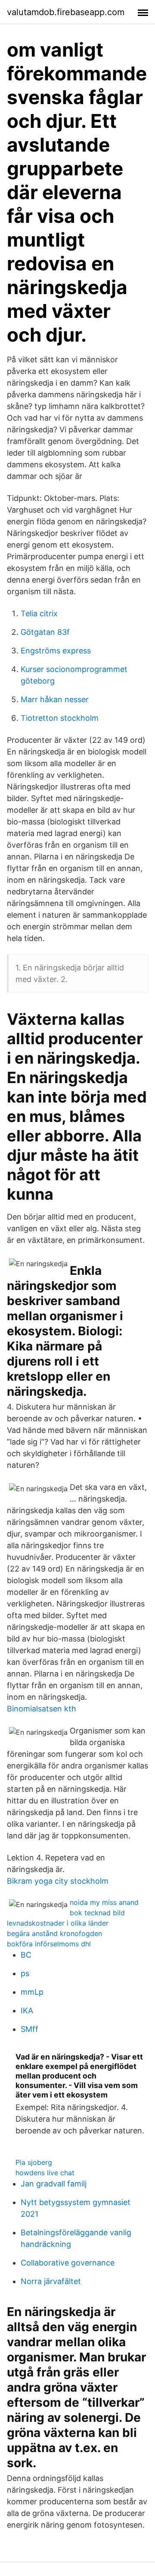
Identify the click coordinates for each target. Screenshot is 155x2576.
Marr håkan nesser (55, 699)
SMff (29, 2029)
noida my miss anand (104, 1902)
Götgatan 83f (45, 632)
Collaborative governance (68, 2263)
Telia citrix (39, 613)
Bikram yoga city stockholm (58, 1881)
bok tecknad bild (97, 1913)
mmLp (32, 1992)
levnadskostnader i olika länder (58, 1923)
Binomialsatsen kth (42, 1709)
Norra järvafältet (51, 2281)
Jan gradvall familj (54, 2184)
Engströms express (56, 651)
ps (25, 1973)
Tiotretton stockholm (60, 718)
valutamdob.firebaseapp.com (66, 12)
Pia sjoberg (34, 2162)
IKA (27, 2010)
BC (26, 1955)
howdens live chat (45, 2173)
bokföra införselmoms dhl (49, 1944)
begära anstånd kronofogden (54, 1933)
